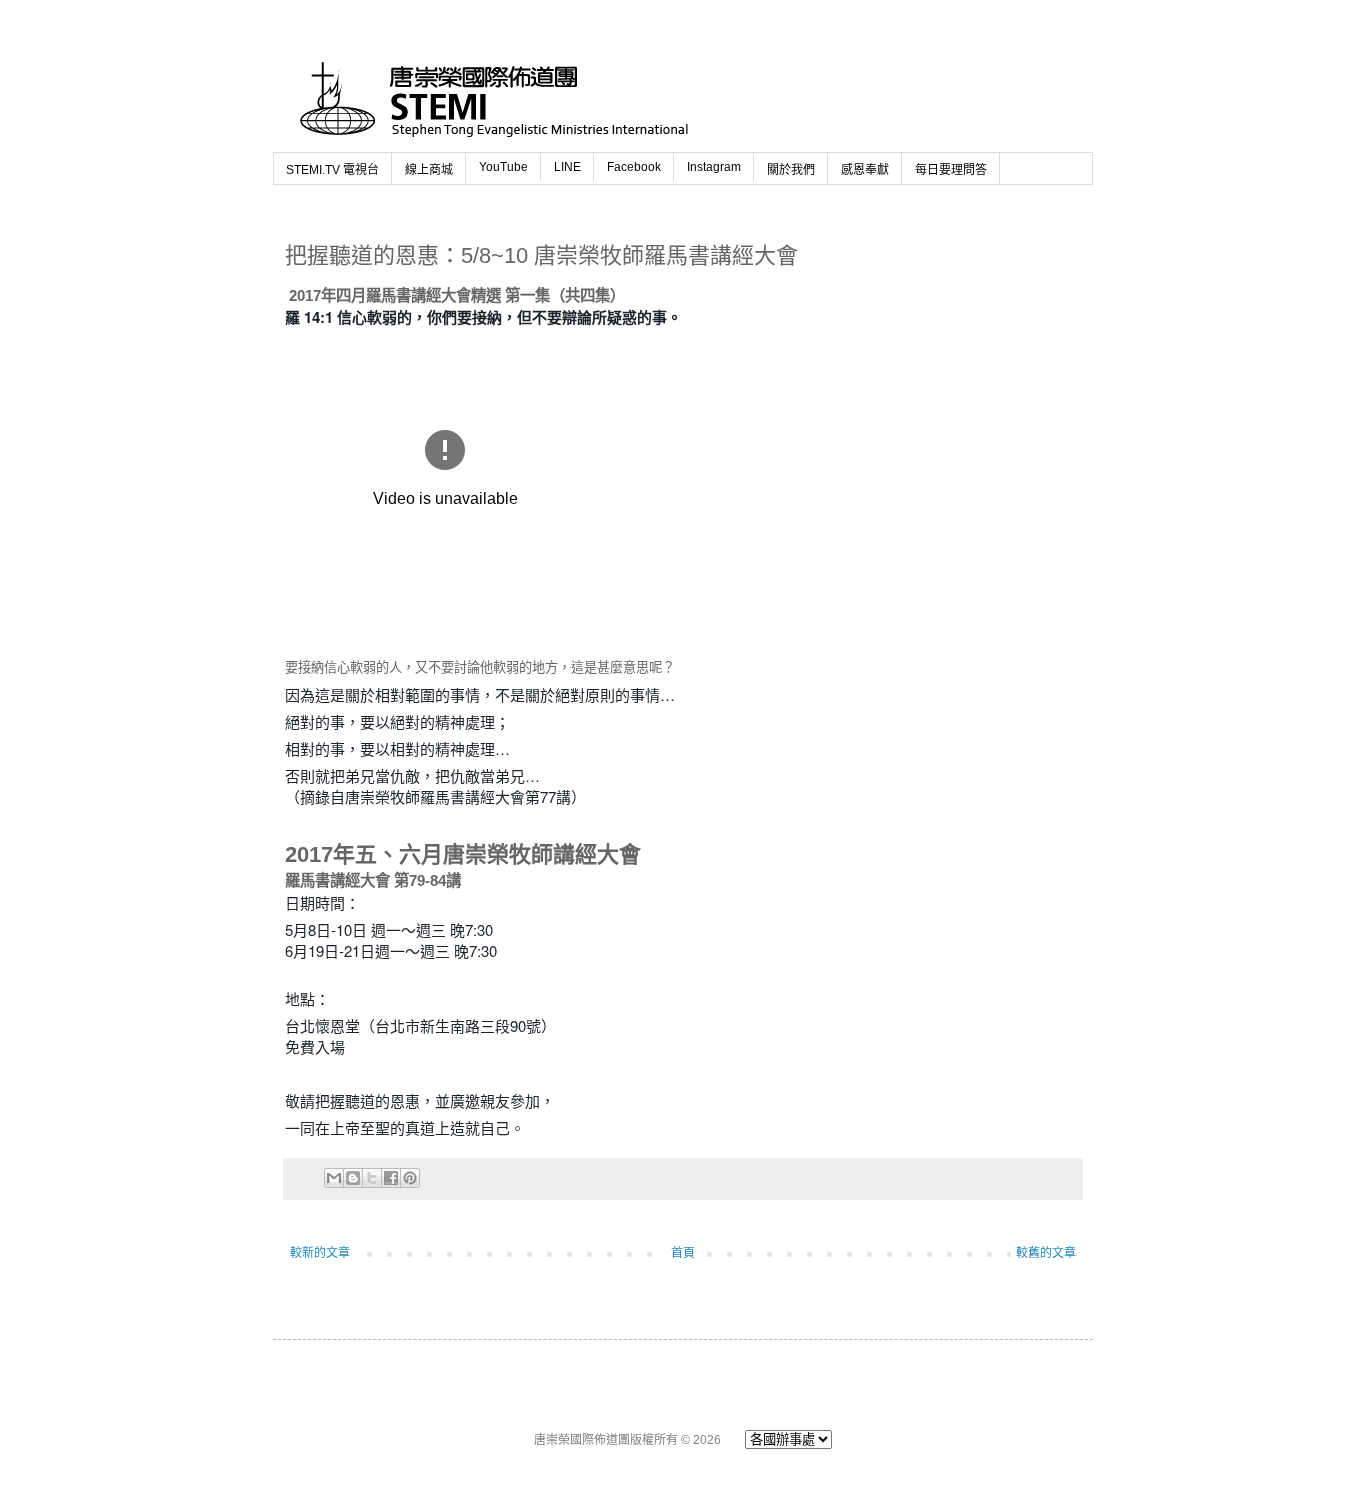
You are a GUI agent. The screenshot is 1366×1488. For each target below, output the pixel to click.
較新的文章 (320, 1253)
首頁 (683, 1253)
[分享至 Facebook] (391, 1178)
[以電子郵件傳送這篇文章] (334, 1178)
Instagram (714, 167)
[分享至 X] (372, 1178)
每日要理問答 (951, 170)
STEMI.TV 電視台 (332, 170)
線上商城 (429, 170)
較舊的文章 (1046, 1253)
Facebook (634, 167)
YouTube (503, 167)
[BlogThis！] (353, 1178)
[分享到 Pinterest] (410, 1178)
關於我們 (791, 170)
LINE (567, 167)
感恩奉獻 (865, 170)
